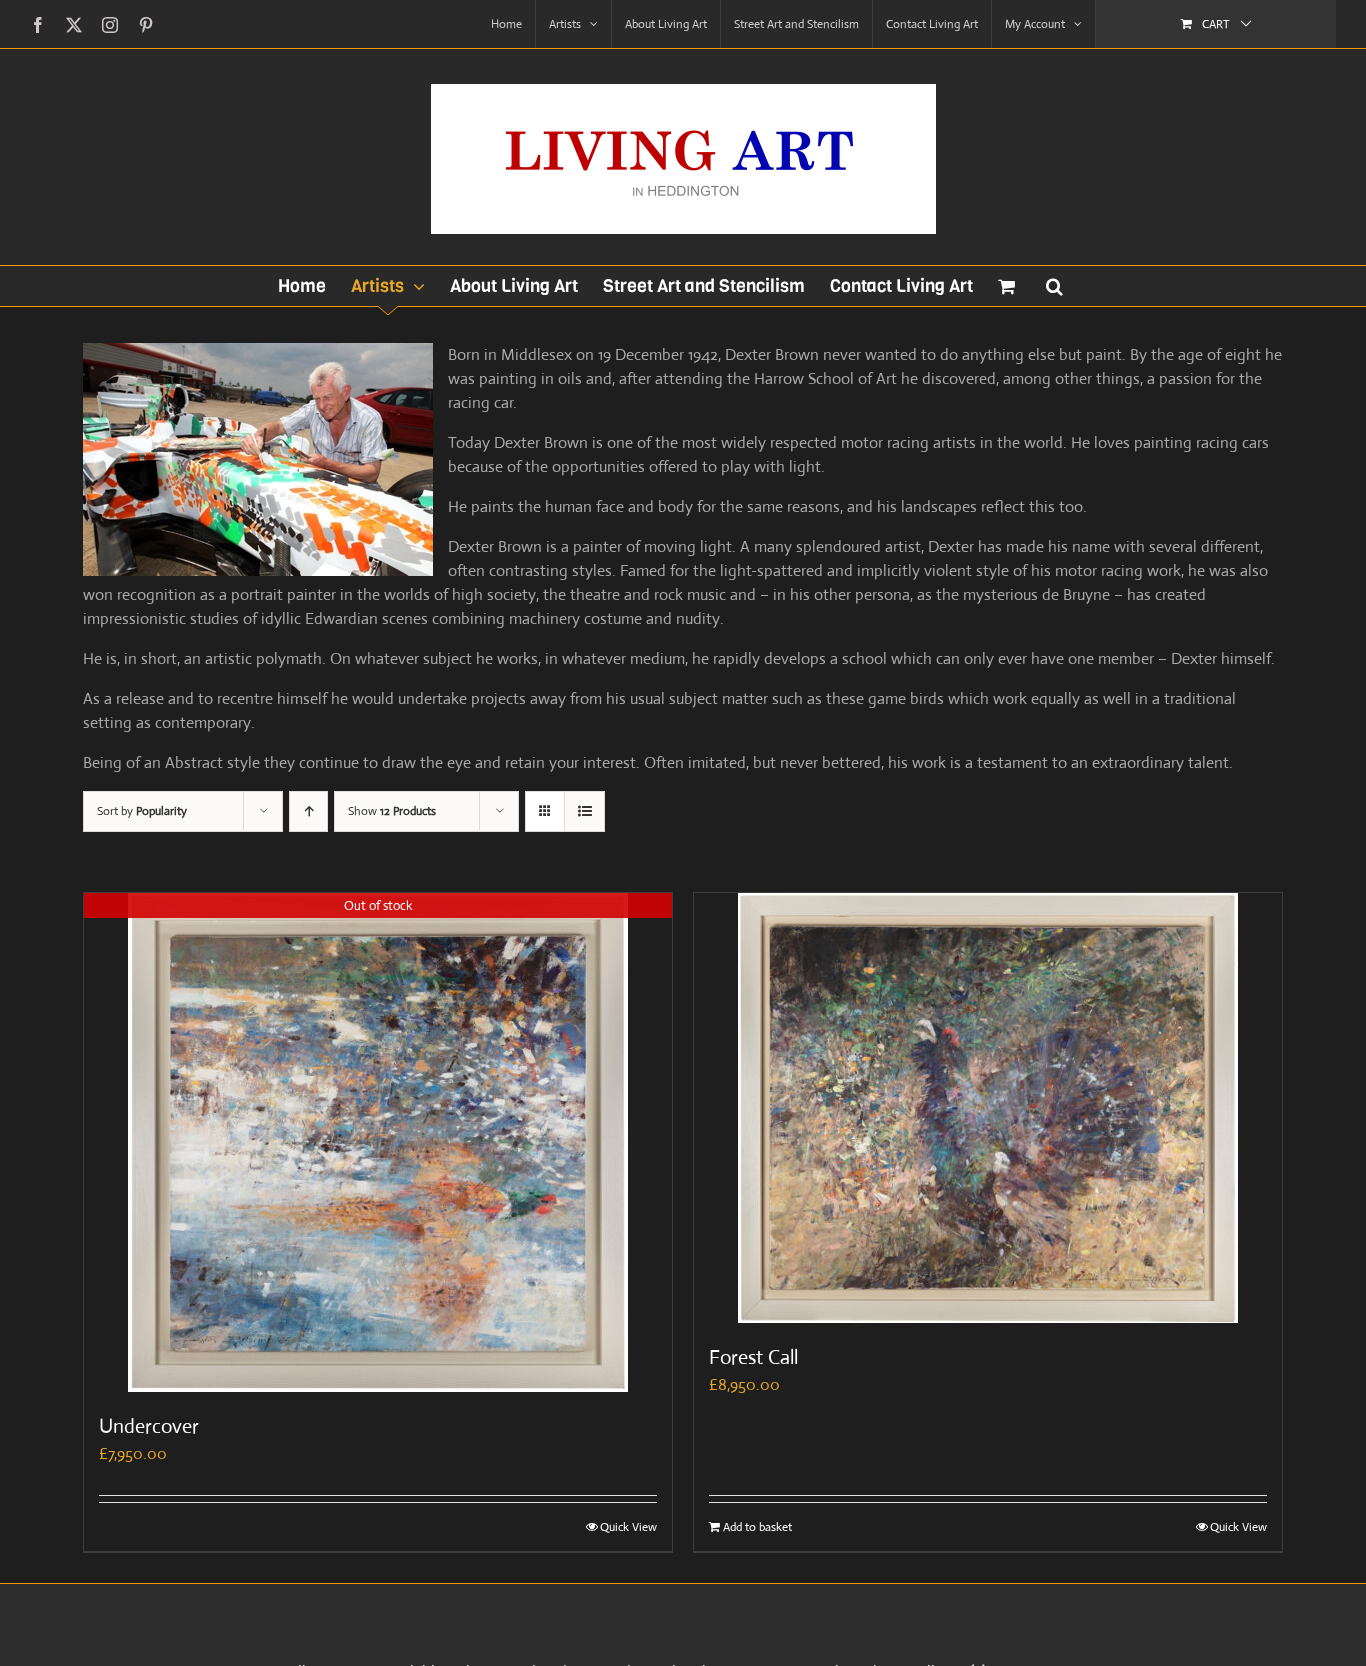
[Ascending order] (308, 811)
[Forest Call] (988, 1108)
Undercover (149, 1426)
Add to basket (757, 1527)
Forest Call (753, 1357)
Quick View (628, 1527)
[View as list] (584, 811)
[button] (1054, 286)
